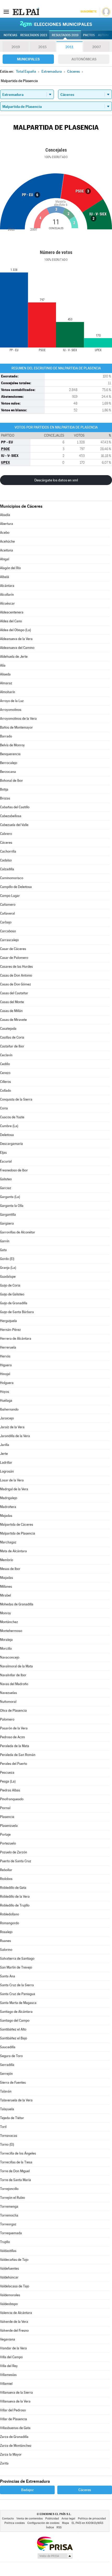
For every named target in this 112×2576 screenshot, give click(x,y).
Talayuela (7, 2109)
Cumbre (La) (9, 1126)
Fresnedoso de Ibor (14, 1170)
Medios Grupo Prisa (55, 2556)
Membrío (7, 1560)
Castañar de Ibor (12, 1046)
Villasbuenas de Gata (15, 2428)
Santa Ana (8, 1976)
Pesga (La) (8, 1781)
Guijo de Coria (10, 1285)
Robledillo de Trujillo (15, 1905)
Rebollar (6, 1870)
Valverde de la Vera (14, 2322)
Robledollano (10, 1914)
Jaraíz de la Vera (12, 1427)
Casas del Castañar (14, 993)
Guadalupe (8, 1277)
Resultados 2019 (65, 35)
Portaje (5, 1835)
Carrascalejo (9, 940)
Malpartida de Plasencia (18, 1533)
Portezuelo (8, 1843)
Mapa (66, 2523)
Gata (3, 1250)
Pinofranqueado (12, 1799)
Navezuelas (8, 1693)
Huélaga (6, 1401)
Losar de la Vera (12, 1480)
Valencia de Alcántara (16, 2313)
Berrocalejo (9, 763)
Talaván (6, 2091)
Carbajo (6, 922)
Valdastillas (8, 2251)
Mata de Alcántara (13, 1551)
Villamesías (8, 2375)
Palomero (7, 1719)
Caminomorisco (12, 878)
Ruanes (5, 1941)
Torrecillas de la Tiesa (16, 2162)
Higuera (6, 1365)
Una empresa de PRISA (55, 2543)
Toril (3, 2127)
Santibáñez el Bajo (14, 2038)
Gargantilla (8, 1215)
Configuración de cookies (43, 2523)
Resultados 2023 (34, 35)
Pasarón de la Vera (14, 1728)
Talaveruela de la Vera (16, 2100)
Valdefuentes (10, 2268)
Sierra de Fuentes (13, 2082)
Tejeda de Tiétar (12, 2118)
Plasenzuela (9, 1826)
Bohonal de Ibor (11, 781)
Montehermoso (11, 1631)
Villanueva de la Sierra (16, 2392)
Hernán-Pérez (10, 1330)
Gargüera (7, 1223)
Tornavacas (9, 2136)
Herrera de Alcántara (16, 1339)
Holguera (7, 1383)
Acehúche (7, 541)
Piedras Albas (10, 1790)
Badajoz (27, 2490)
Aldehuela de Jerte (14, 657)
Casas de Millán (11, 1011)
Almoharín (8, 692)
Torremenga (9, 2206)
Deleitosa (7, 1135)
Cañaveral (7, 913)
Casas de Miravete (13, 1020)
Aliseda (5, 674)
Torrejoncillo (9, 2189)
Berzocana (8, 772)
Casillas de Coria (12, 1037)
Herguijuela (8, 1321)
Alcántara (7, 586)
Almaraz (6, 683)
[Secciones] (6, 11)
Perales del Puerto (14, 1764)
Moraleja (6, 1640)
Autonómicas (84, 59)
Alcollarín (7, 595)
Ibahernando (9, 1409)
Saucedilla (8, 2047)
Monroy (5, 1613)
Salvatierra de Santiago (17, 1959)
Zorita (4, 2463)
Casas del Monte (12, 1002)
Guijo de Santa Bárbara (17, 1312)
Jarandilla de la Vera (15, 1436)
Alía (3, 665)
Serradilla (7, 2065)
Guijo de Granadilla (14, 1303)
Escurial (6, 1161)
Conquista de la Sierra (16, 1099)
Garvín (5, 1241)
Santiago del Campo (15, 2021)
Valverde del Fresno (14, 2330)
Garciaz (6, 1188)
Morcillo (6, 1649)
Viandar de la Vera (13, 2348)
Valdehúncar (9, 2277)
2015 (42, 47)
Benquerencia (10, 754)
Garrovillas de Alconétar (18, 1232)
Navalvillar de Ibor (13, 1675)
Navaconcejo (10, 1657)
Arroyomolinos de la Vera (18, 719)
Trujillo (5, 2242)
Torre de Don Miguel (15, 2171)
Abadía (5, 515)
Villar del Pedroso (13, 2410)
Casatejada (8, 1029)
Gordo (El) (7, 1259)
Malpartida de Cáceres (17, 1525)
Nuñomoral (8, 1702)
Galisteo (6, 1179)
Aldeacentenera (12, 612)
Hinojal (5, 1374)
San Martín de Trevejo (16, 1967)
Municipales (28, 59)
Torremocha (9, 2215)
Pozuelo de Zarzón (14, 1852)
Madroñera (8, 1507)
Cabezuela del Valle (14, 825)
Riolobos (6, 1879)
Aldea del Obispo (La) (15, 630)
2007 (97, 47)
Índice (50, 2527)
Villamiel (6, 2384)
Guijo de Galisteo (12, 1294)
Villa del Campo (11, 2357)
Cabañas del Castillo (15, 807)
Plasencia (7, 1817)
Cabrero (6, 834)
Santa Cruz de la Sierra (17, 1985)
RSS (59, 2527)
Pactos (89, 35)
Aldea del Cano (11, 621)
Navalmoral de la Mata (16, 1666)
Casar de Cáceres (13, 949)
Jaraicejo (7, 1418)
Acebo (5, 533)
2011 (69, 47)
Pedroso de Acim (13, 1737)
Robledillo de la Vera (15, 1897)
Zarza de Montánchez (16, 2446)
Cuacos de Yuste (12, 1117)
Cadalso (6, 860)
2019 (16, 47)
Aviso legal (68, 2519)
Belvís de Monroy (12, 745)
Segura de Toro (11, 2056)
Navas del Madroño (14, 1684)
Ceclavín (6, 1055)
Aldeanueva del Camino (17, 648)
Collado (5, 1091)
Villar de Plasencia (14, 2419)
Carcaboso (8, 931)
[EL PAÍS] (26, 11)
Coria (4, 1108)
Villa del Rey (9, 2366)
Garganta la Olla (12, 1206)
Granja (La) (8, 1268)
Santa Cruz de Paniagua (18, 1994)
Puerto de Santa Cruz (16, 1861)
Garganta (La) (10, 1197)
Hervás (5, 1356)
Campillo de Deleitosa (16, 887)
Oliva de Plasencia (13, 1711)
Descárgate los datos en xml (56, 480)
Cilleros (5, 1082)
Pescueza (7, 1773)
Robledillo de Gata (13, 1888)
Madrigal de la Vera (14, 1489)
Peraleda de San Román (18, 1755)
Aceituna (7, 550)
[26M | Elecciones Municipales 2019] (56, 24)
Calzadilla (7, 869)
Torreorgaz (8, 2224)
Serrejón (6, 2074)
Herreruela (8, 1347)
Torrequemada (11, 2233)
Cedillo (5, 1064)
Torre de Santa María (15, 2180)
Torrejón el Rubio (13, 2198)
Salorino (6, 1950)
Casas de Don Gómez (15, 984)
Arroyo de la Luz (12, 701)
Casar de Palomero (14, 958)
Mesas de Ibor (10, 1569)
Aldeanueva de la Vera (16, 639)
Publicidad (52, 2519)
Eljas (3, 1153)
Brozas (5, 798)
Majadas (6, 1516)
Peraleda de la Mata (15, 1746)
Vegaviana (8, 2339)
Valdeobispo (9, 2304)
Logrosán (7, 1471)
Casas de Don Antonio (16, 975)
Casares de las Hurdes (16, 967)
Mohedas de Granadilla (17, 1604)
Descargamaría (11, 1144)
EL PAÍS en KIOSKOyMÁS (87, 2523)
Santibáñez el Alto (13, 2029)
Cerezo (5, 1073)
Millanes (6, 1587)
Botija (4, 789)
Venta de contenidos (30, 2519)
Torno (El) (7, 2144)
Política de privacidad (92, 2519)
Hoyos (5, 1392)
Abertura (7, 524)
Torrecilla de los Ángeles (18, 2153)
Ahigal (5, 559)
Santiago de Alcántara (16, 2012)
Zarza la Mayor (11, 2454)
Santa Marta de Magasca (18, 2003)
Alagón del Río (10, 568)
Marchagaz (8, 1542)
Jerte (4, 1454)
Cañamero (8, 905)
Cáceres (6, 843)
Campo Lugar (10, 896)
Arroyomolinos (11, 710)
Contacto (8, 2519)
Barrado (6, 736)
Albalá (5, 577)
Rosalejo (6, 1932)
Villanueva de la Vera (15, 2401)
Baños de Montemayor (16, 727)
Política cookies (15, 2523)
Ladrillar (6, 1463)
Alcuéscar (7, 603)
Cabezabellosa (11, 816)
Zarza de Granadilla (14, 2437)
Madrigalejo (9, 1498)
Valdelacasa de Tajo (15, 2286)
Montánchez (9, 1622)
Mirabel (5, 1595)
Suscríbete (88, 12)
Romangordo (10, 1923)
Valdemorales (10, 2295)
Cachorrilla (8, 851)
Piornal (5, 1808)
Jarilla (5, 1445)
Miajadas (7, 1578)
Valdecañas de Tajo (14, 2260)
